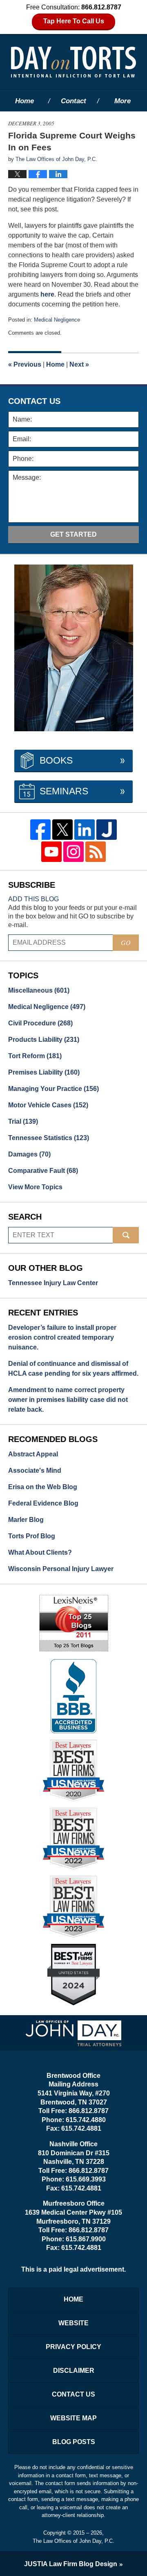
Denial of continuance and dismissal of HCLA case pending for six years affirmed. (73, 1368)
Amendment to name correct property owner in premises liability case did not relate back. (68, 1400)
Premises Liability (44, 1072)
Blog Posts (74, 2442)
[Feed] (96, 852)
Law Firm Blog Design (71, 2564)
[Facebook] (40, 830)
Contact (73, 101)
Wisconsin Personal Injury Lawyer (61, 1569)
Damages (29, 1154)
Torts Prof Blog (32, 1536)
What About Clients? (40, 1552)
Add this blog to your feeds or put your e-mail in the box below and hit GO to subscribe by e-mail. (72, 916)
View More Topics (35, 1187)
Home (24, 101)
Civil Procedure (40, 1023)
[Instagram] (73, 852)
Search (126, 1235)
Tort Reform (35, 1056)
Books (56, 760)
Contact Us (73, 2394)
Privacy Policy (73, 2347)
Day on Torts (73, 62)
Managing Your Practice (53, 1089)
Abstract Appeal (33, 1454)
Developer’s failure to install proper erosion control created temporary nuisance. (62, 1337)
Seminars (64, 791)
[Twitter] (62, 830)
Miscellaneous (39, 990)
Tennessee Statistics (49, 1138)
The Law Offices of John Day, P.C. (73, 2541)
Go (126, 942)
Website (73, 2323)
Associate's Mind (35, 1471)
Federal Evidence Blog (43, 1503)
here (47, 294)
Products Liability (44, 1040)
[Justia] (107, 830)
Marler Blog (26, 1520)
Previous (25, 364)
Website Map (73, 2418)
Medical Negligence (57, 320)
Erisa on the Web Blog (43, 1487)
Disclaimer (74, 2371)
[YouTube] (51, 852)
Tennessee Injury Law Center (53, 1283)
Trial (23, 1121)
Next (79, 364)
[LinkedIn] (85, 830)
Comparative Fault (43, 1171)
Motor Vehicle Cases (48, 1105)
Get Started (73, 534)
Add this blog (33, 899)
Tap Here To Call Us (74, 21)
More (122, 101)
